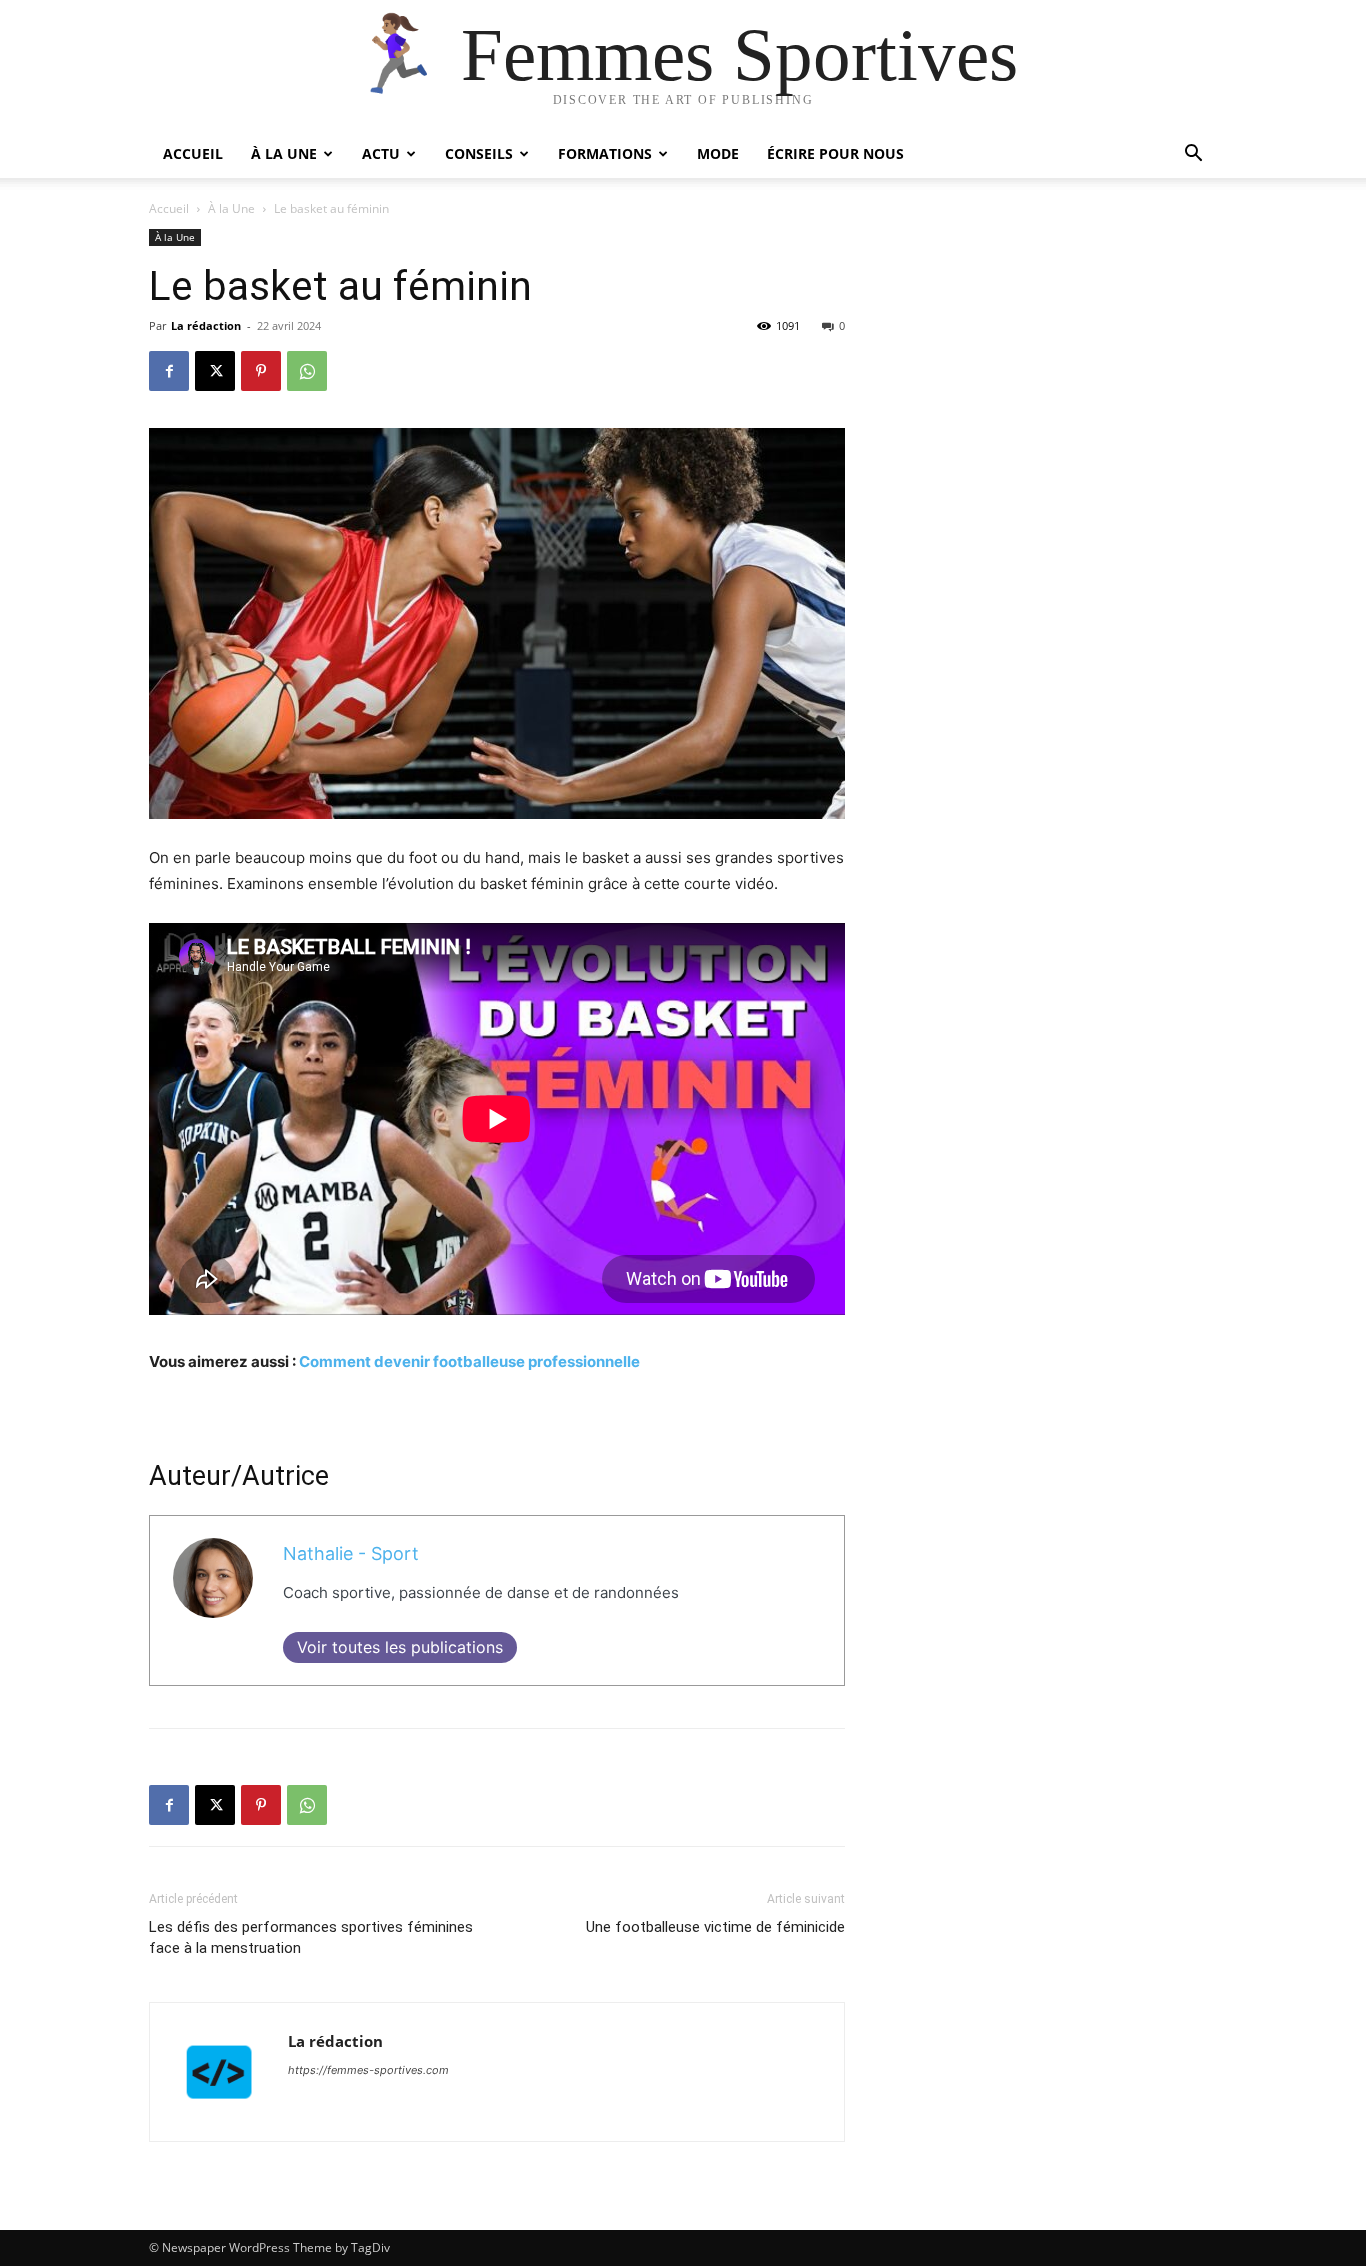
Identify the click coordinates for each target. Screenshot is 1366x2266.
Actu (381, 153)
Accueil (193, 153)
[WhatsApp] (307, 371)
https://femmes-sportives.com (368, 2070)
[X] (215, 371)
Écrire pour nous (835, 153)
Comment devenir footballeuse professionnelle (469, 1361)
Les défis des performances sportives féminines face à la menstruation (311, 1937)
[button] (1193, 155)
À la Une (284, 153)
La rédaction (206, 325)
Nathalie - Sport (351, 1553)
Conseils (479, 153)
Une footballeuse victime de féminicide (715, 1927)
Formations (605, 153)
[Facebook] (169, 371)
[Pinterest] (261, 371)
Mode (718, 153)
